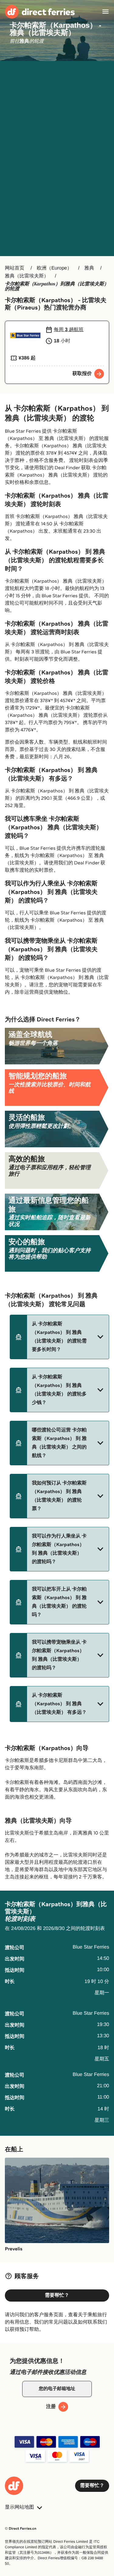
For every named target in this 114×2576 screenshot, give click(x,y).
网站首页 (15, 268)
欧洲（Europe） (54, 268)
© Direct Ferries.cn (21, 2529)
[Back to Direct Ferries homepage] (40, 12)
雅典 (89, 268)
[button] (59, 1337)
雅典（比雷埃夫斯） (27, 276)
